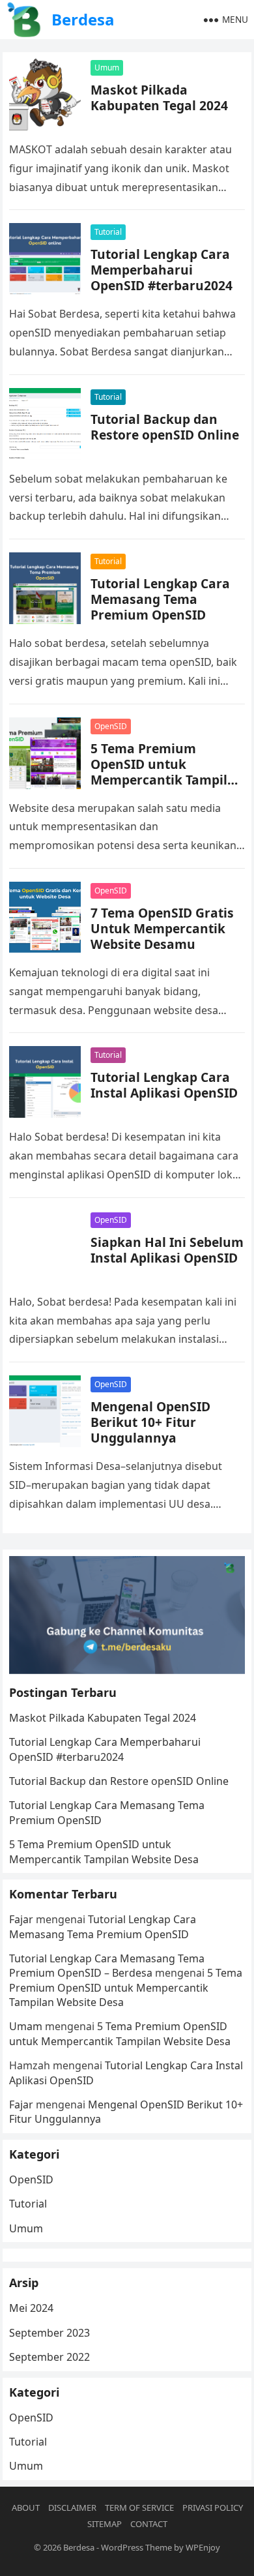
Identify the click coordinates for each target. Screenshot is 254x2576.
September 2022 (49, 2357)
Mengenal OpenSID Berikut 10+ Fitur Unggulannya (150, 1422)
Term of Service (139, 2508)
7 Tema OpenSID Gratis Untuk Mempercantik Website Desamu (162, 928)
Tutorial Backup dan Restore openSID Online (165, 427)
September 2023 (49, 2333)
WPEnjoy (203, 2547)
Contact (149, 2524)
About (26, 2508)
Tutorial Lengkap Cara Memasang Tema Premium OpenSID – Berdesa (107, 1966)
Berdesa (83, 19)
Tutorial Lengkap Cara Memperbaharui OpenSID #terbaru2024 (162, 270)
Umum (107, 67)
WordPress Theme (136, 2547)
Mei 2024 (31, 2308)
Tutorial (108, 232)
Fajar (21, 1919)
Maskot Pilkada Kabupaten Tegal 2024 (159, 97)
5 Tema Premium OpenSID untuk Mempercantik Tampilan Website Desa (167, 772)
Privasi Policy (213, 2508)
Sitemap (105, 2524)
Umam (26, 2026)
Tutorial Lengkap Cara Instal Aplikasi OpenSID (164, 1085)
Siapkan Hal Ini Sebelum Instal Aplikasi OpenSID (167, 1250)
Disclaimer (72, 2508)
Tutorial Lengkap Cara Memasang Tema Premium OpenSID (160, 599)
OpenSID (111, 726)
